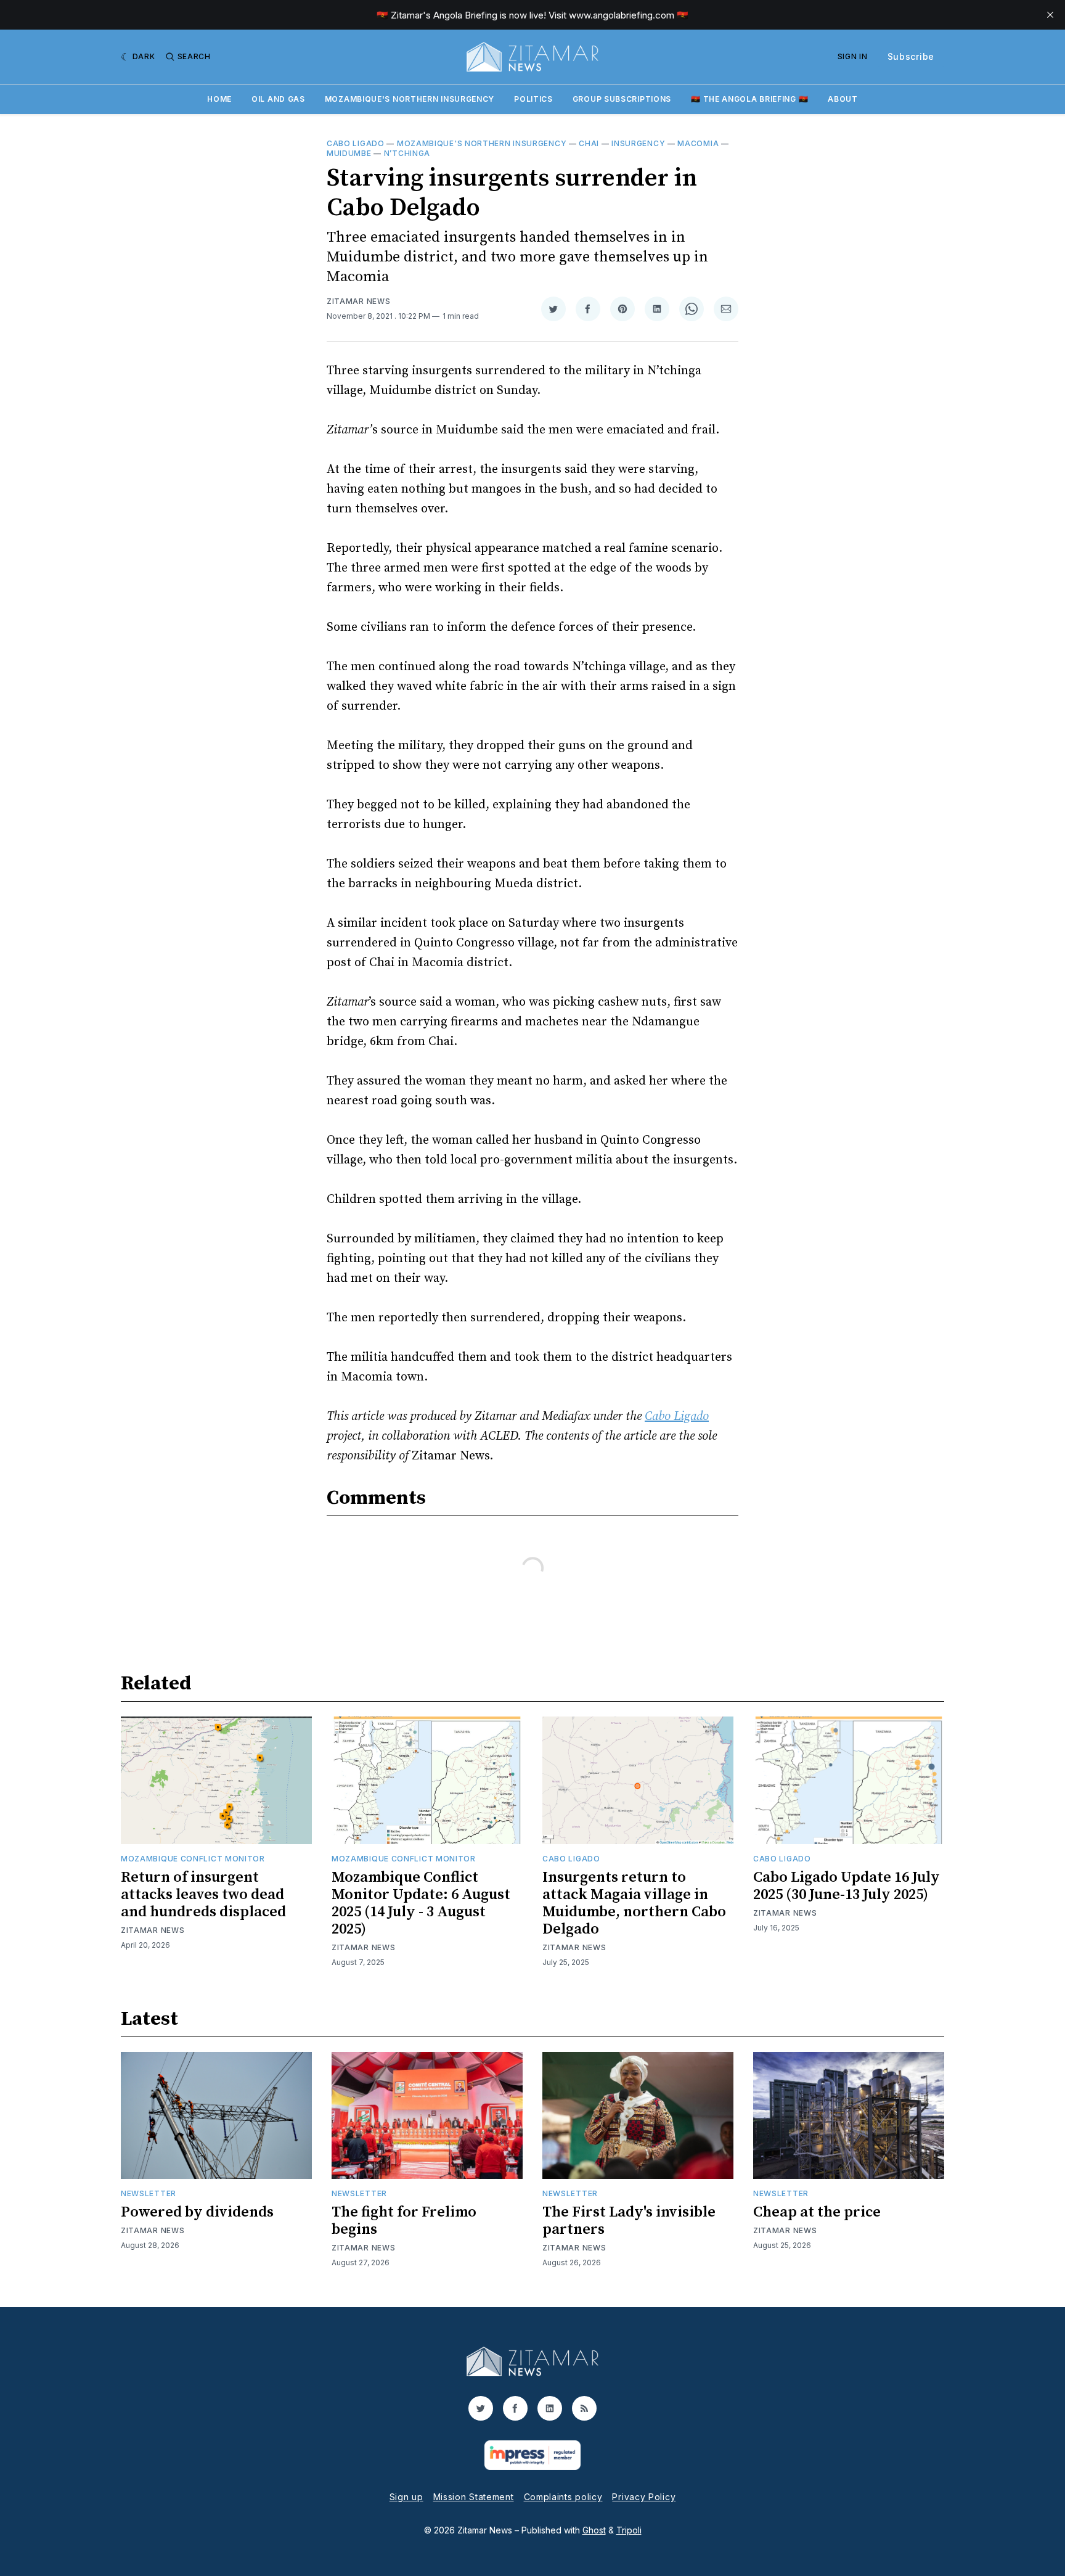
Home (219, 99)
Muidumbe (349, 153)
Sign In (853, 56)
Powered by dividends (197, 2212)
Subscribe (911, 56)
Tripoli (629, 2530)
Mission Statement (474, 2497)
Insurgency (638, 143)
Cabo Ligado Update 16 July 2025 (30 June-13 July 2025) (847, 1886)
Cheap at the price (817, 2212)
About (843, 99)
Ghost (594, 2530)
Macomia (698, 143)
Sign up (406, 2497)
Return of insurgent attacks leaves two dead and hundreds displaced (203, 1895)
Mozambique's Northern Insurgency (410, 99)
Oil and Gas (278, 99)
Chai (589, 143)
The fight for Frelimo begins (404, 2221)
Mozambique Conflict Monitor (193, 1859)
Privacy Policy (644, 2497)
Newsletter (149, 2193)
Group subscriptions (622, 99)
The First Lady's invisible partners (629, 2221)
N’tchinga (407, 153)
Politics (533, 99)
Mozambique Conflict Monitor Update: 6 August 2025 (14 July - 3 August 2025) (421, 1903)
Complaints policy (563, 2497)
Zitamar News (358, 301)
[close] (1050, 15)
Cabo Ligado (356, 143)
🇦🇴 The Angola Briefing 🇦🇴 (749, 99)
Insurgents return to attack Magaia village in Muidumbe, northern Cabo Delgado (634, 1903)
